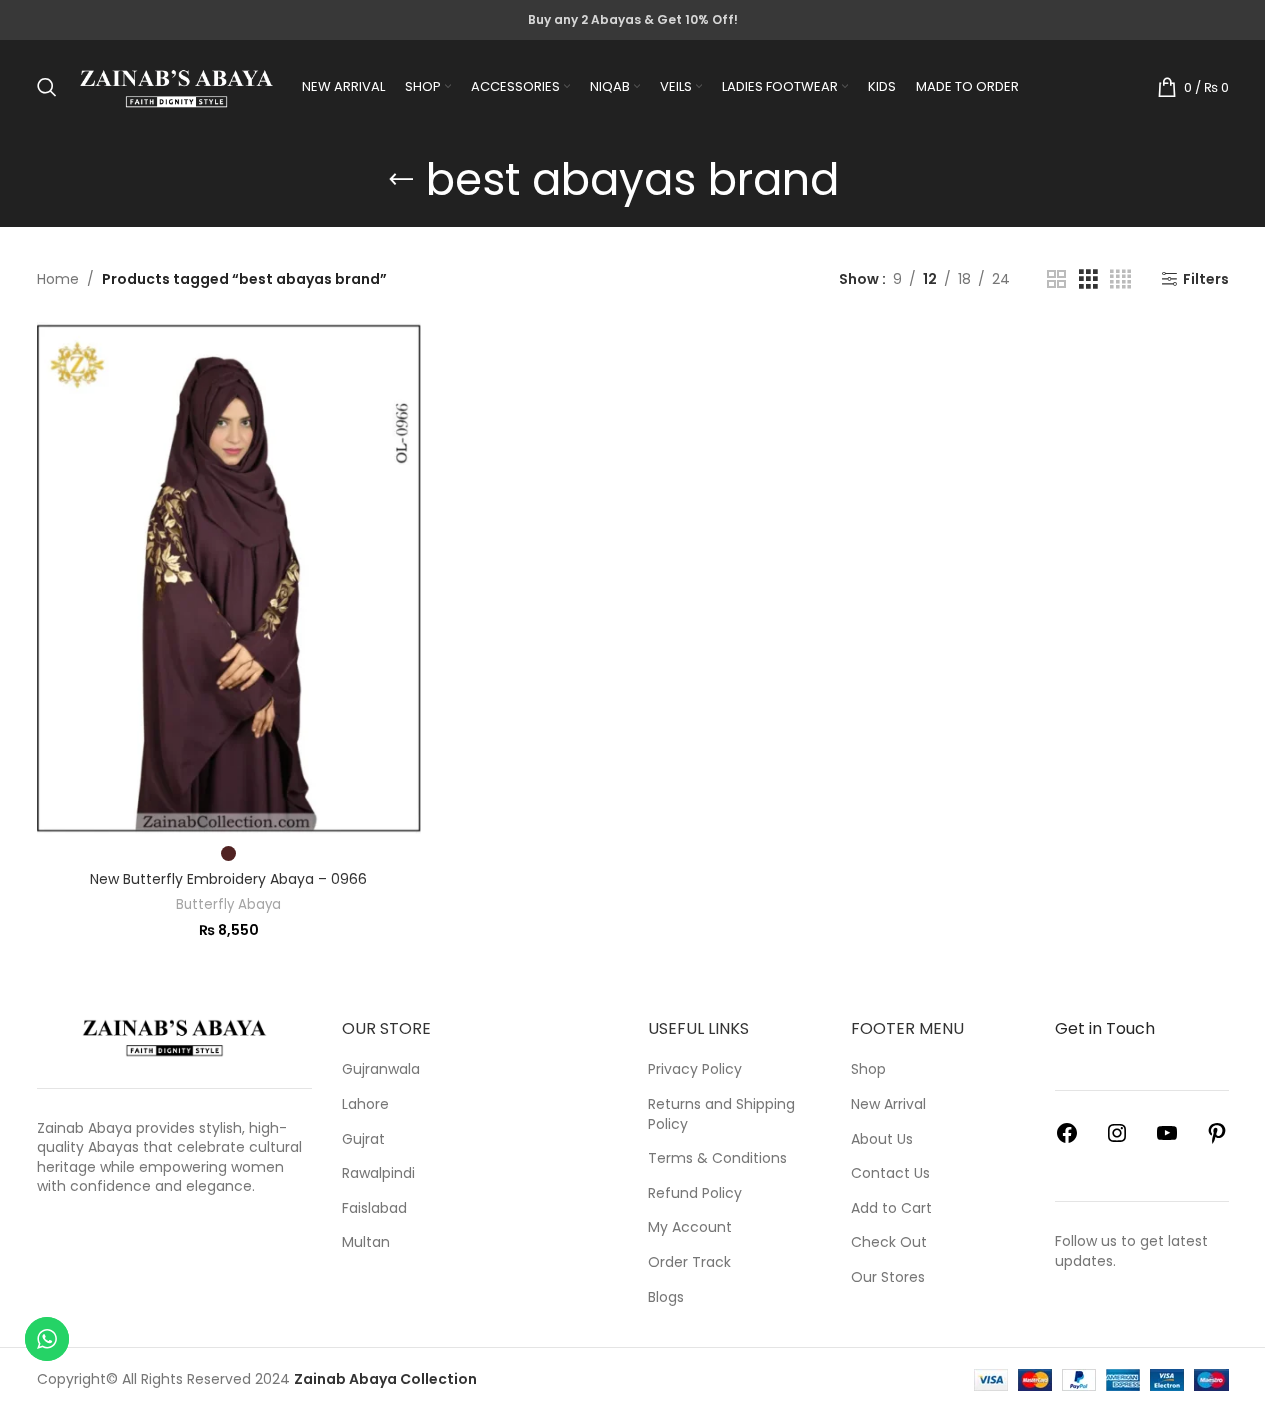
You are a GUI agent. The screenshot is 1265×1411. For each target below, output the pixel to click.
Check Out (889, 1242)
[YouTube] (1167, 1140)
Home (58, 279)
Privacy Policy (695, 1069)
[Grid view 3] (1088, 279)
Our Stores (888, 1277)
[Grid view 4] (1120, 279)
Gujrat (363, 1139)
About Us (882, 1139)
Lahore (365, 1104)
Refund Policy (695, 1193)
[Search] (47, 87)
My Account (690, 1227)
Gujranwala (381, 1069)
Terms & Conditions (717, 1158)
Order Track (689, 1262)
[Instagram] (1117, 1140)
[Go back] (401, 180)
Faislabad (374, 1208)
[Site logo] (177, 86)
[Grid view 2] (1056, 279)
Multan (366, 1242)
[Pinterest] (1217, 1140)
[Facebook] (1067, 1140)
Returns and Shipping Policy (721, 1114)
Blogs (666, 1297)
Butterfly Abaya (228, 904)
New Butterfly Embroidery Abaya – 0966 (228, 879)
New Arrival (888, 1104)
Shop (868, 1069)
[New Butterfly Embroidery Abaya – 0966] (229, 578)
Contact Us (890, 1173)
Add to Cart (891, 1208)
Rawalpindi (378, 1173)
